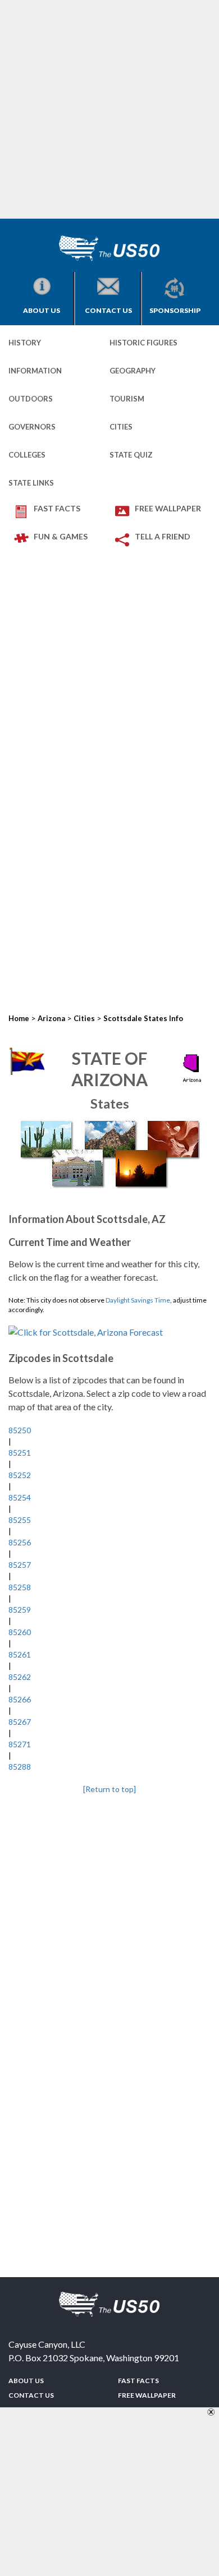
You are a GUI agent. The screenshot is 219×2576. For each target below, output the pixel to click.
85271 (20, 1744)
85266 (20, 1699)
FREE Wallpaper (168, 508)
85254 (20, 1497)
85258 (20, 1587)
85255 (20, 1520)
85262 (20, 1677)
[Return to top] (109, 1789)
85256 (20, 1542)
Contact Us (108, 310)
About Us (42, 310)
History (25, 343)
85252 (20, 1475)
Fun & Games (61, 536)
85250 (20, 1430)
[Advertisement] (109, 109)
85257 (20, 1565)
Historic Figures (143, 343)
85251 (20, 1453)
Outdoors (31, 399)
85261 (20, 1654)
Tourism (127, 399)
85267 (20, 1722)
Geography (133, 371)
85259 (20, 1610)
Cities (121, 427)
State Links (31, 483)
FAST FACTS (57, 508)
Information (35, 371)
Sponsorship (175, 310)
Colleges (27, 455)
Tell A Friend (163, 536)
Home (19, 1018)
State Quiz (131, 455)
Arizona (51, 1018)
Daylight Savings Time (138, 1300)
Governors (32, 427)
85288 (20, 1767)
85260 (20, 1632)
